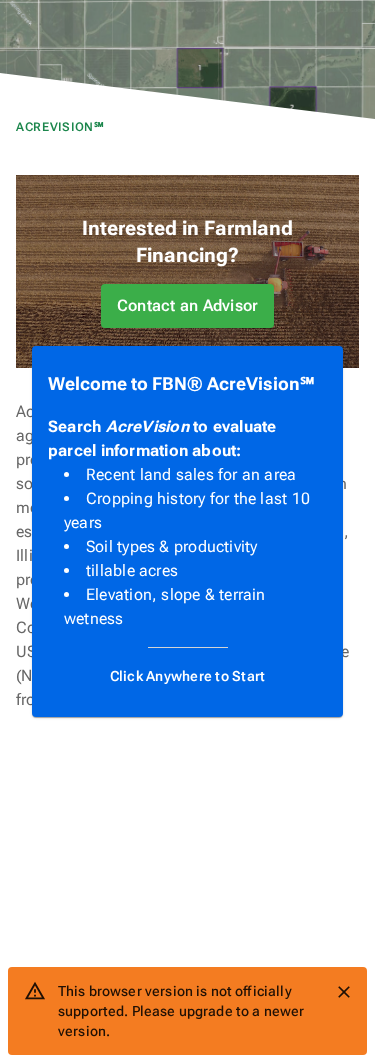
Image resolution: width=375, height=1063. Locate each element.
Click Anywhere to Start (188, 676)
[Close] (344, 992)
